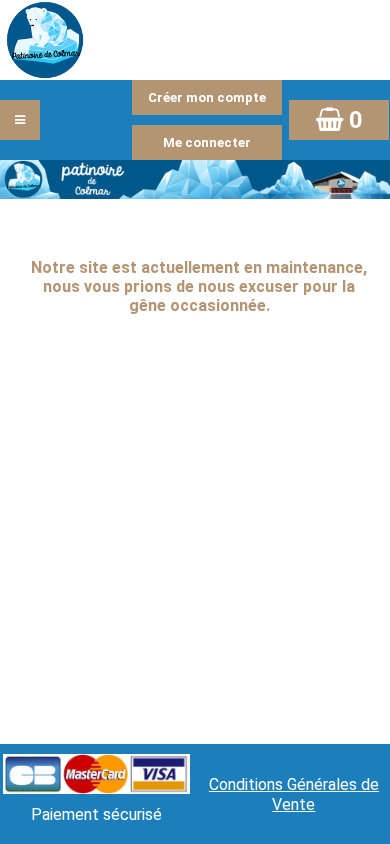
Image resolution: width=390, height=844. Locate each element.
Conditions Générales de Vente (294, 794)
